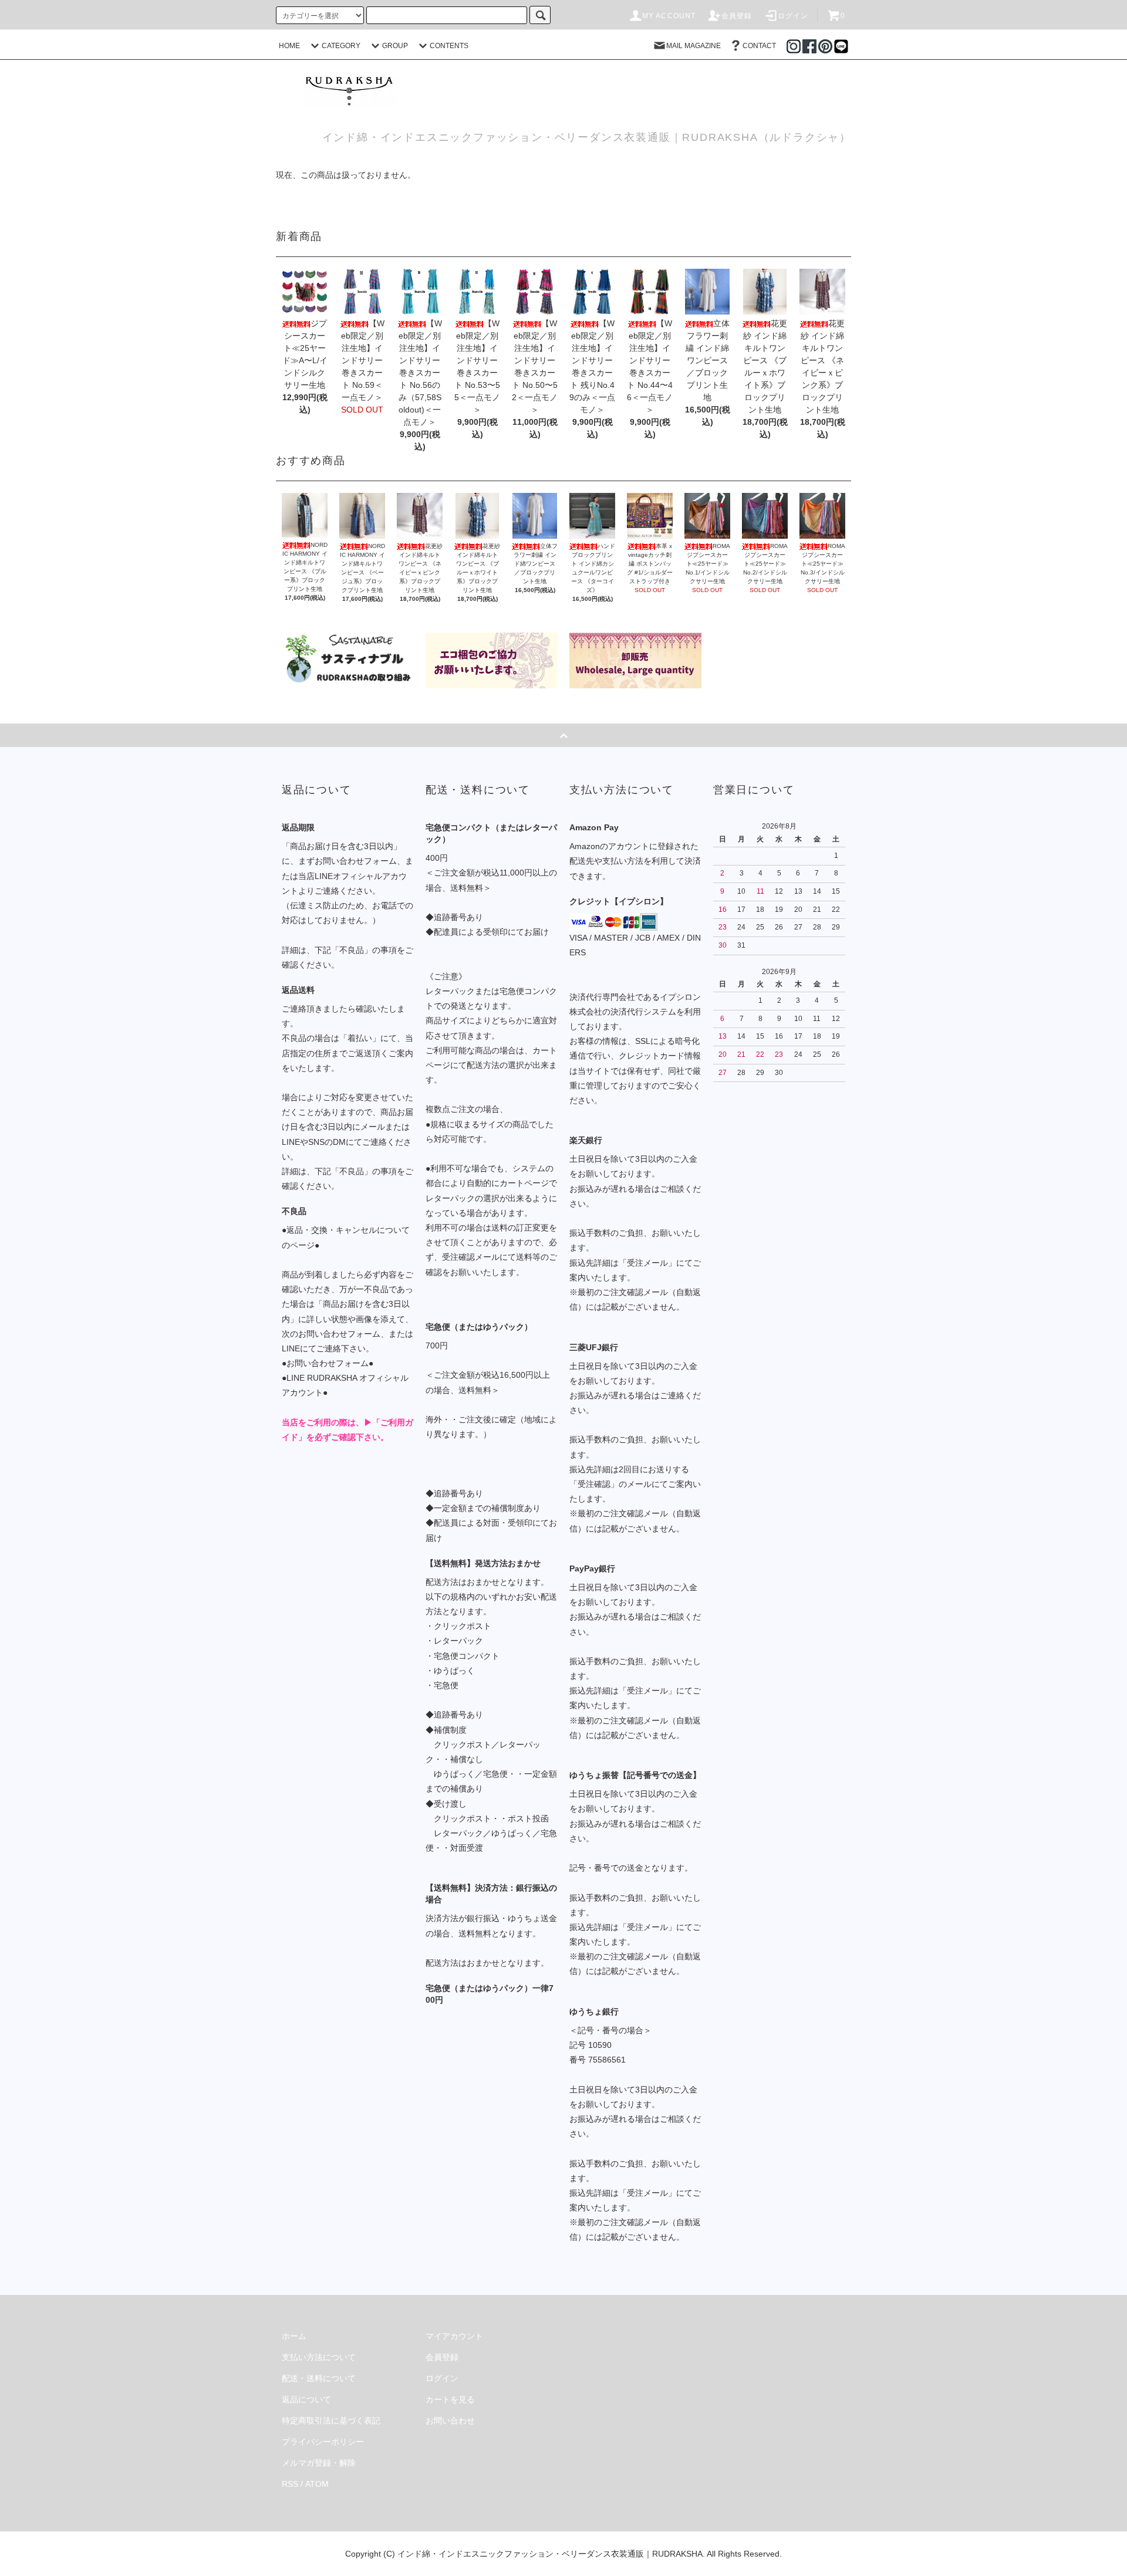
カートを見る (450, 2399)
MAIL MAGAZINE (694, 46)
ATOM (317, 2484)
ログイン (793, 16)
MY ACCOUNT (669, 16)
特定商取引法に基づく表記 (331, 2421)
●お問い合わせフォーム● (328, 1363)
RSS (290, 2484)
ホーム (294, 2336)
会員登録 (737, 16)
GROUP (395, 46)
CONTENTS (449, 46)
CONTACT (759, 46)
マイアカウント (454, 2336)
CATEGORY (341, 46)
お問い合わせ (450, 2421)
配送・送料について (319, 2378)
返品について (306, 2399)
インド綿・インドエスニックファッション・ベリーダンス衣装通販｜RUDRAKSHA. (551, 2554)
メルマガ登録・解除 (319, 2463)
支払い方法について (319, 2357)
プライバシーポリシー (323, 2442)
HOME (289, 46)
